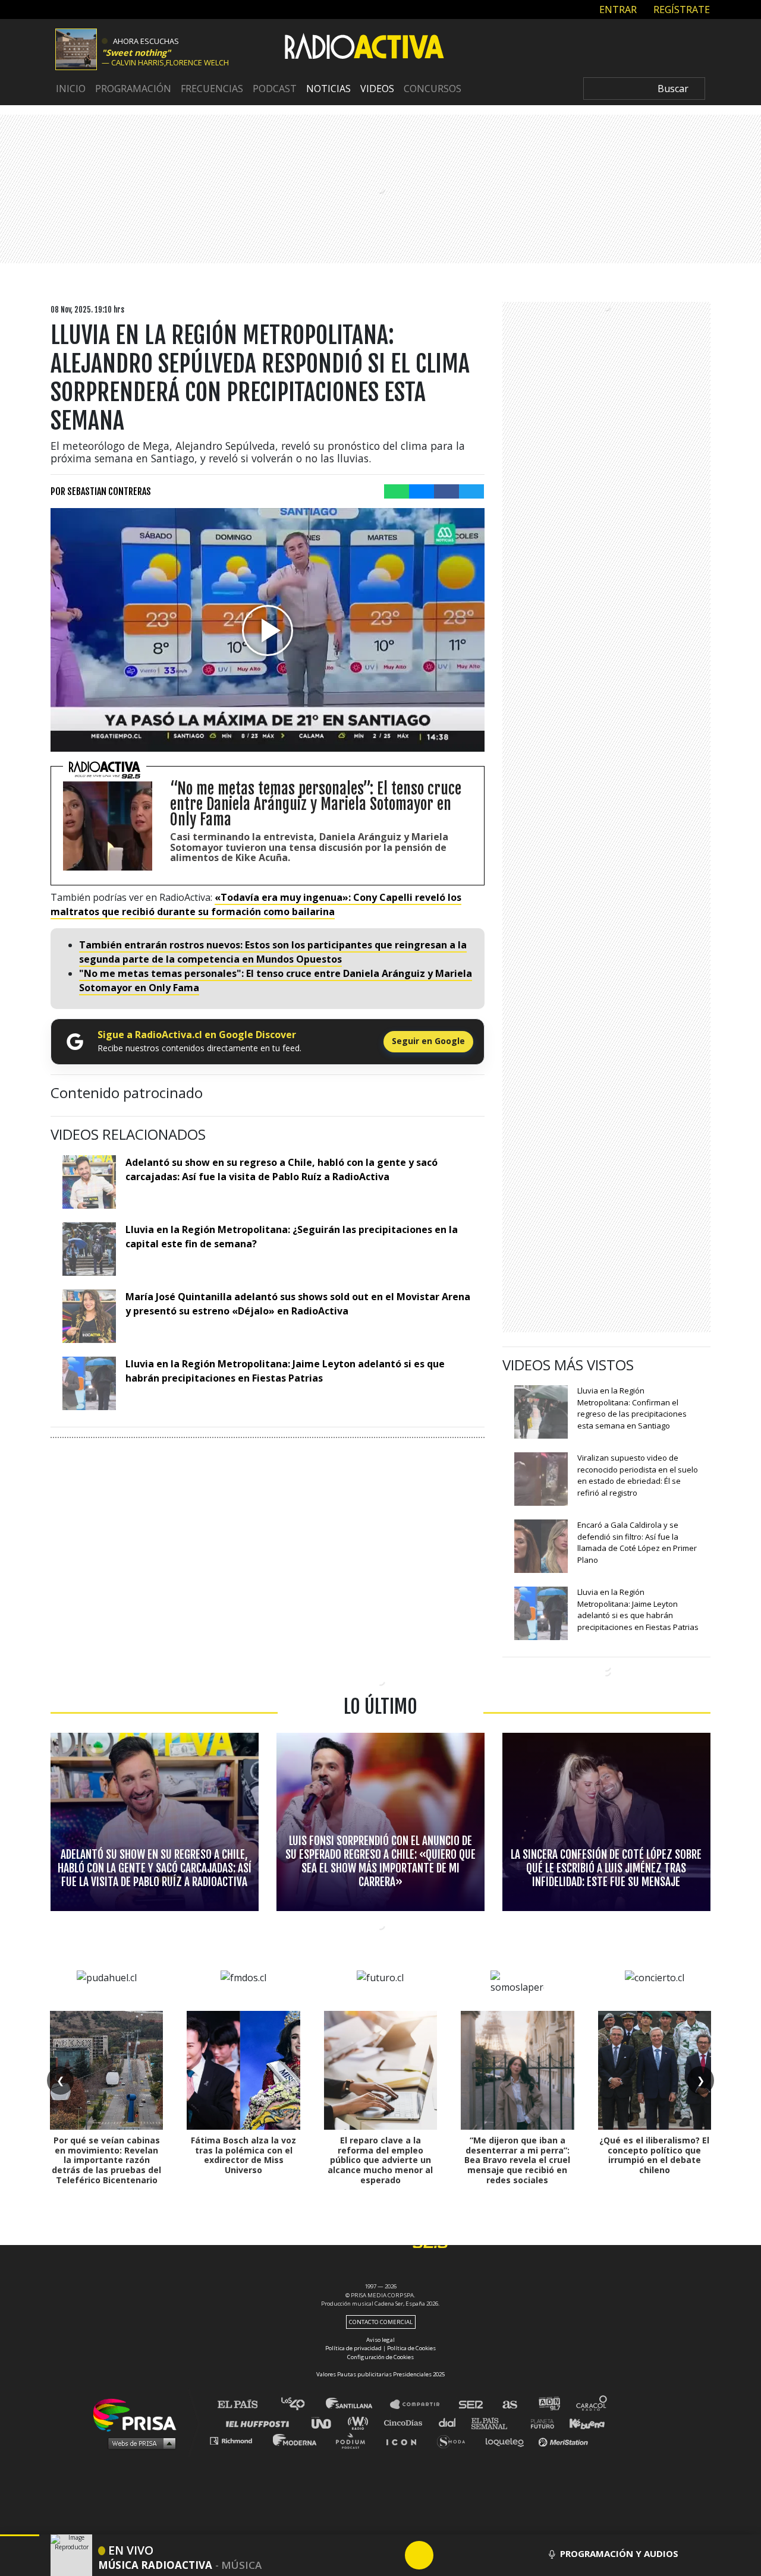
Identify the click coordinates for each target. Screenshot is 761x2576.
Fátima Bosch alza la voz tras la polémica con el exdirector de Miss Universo (243, 2155)
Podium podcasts (354, 2440)
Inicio (71, 89)
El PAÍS (245, 2405)
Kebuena (581, 2422)
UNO (326, 2422)
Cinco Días (406, 2422)
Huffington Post (260, 2422)
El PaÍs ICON (405, 2440)
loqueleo (508, 2440)
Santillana (357, 2405)
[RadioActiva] (364, 48)
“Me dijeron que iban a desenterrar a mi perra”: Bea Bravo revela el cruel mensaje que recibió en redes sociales (517, 2160)
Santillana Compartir (420, 2405)
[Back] (362, 2555)
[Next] (476, 2555)
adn (548, 2405)
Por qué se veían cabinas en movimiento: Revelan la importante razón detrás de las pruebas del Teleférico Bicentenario (106, 2160)
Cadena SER (471, 2405)
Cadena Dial (451, 2422)
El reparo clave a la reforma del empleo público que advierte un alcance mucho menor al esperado (380, 2160)
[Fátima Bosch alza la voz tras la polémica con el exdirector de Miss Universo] (243, 2070)
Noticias (328, 89)
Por (101, 491)
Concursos (433, 89)
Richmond (237, 2440)
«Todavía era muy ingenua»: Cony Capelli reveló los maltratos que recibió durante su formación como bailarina (256, 904)
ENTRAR (617, 9)
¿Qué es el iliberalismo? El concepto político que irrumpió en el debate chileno (654, 2155)
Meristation (565, 2440)
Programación (133, 89)
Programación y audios (619, 2553)
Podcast (275, 89)
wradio (361, 2422)
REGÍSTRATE (680, 9)
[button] (20, 2535)
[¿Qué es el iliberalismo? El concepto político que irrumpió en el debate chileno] (655, 2070)
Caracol (592, 2405)
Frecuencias (212, 89)
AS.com (509, 2405)
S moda (455, 2440)
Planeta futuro (539, 2422)
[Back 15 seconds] (391, 2555)
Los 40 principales (302, 2405)
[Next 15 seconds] (448, 2555)
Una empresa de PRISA (139, 2414)
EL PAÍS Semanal (495, 2422)
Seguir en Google (428, 1041)
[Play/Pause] (419, 2555)
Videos (377, 89)
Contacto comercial (381, 2322)
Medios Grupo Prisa (139, 2443)
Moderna (296, 2440)
